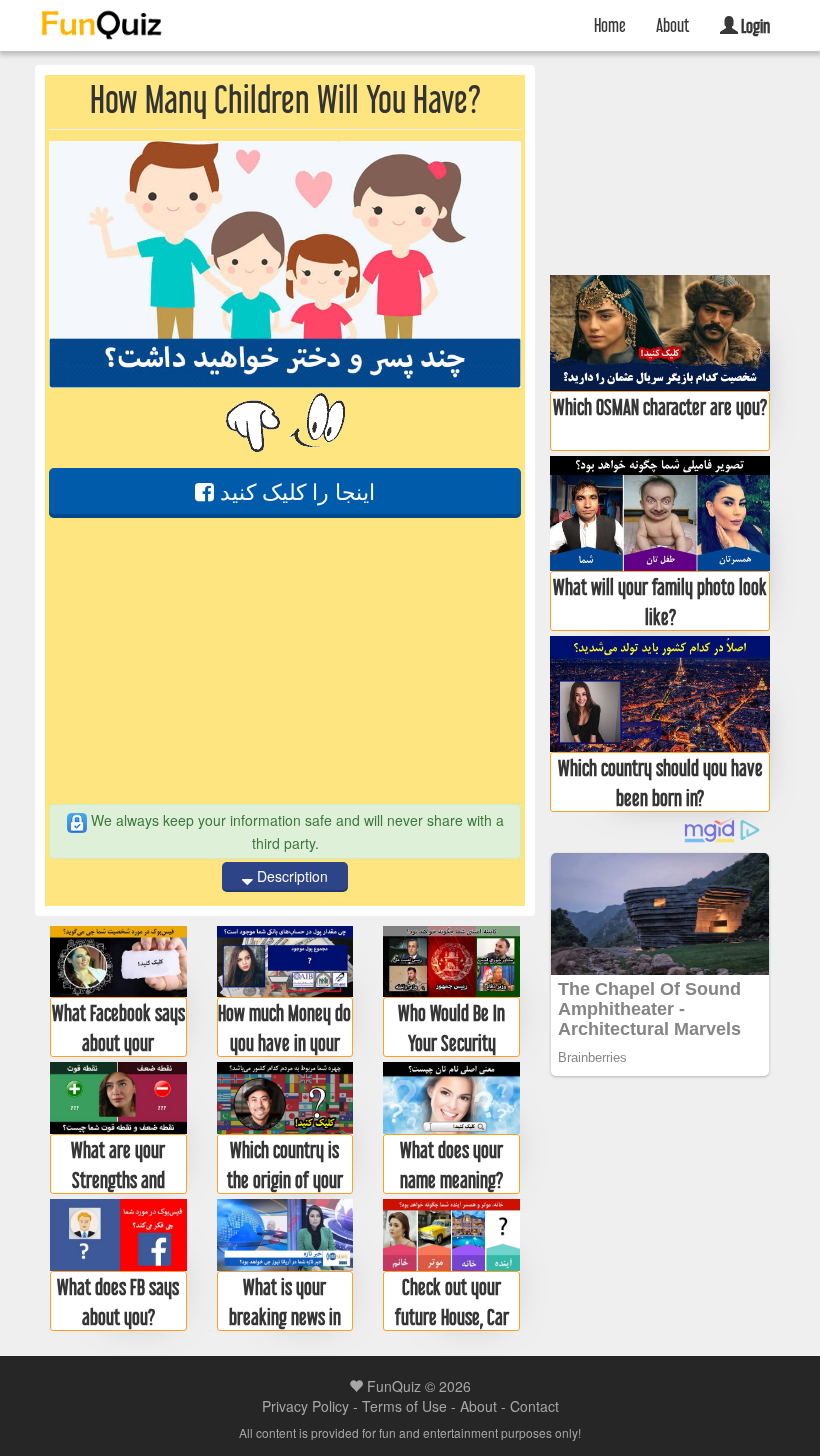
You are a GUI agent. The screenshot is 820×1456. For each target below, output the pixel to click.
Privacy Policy (305, 1406)
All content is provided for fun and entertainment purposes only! (410, 1432)
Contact (534, 1406)
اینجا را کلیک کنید (294, 490)
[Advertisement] (285, 661)
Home (610, 25)
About (673, 25)
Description (290, 876)
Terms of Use (404, 1406)
